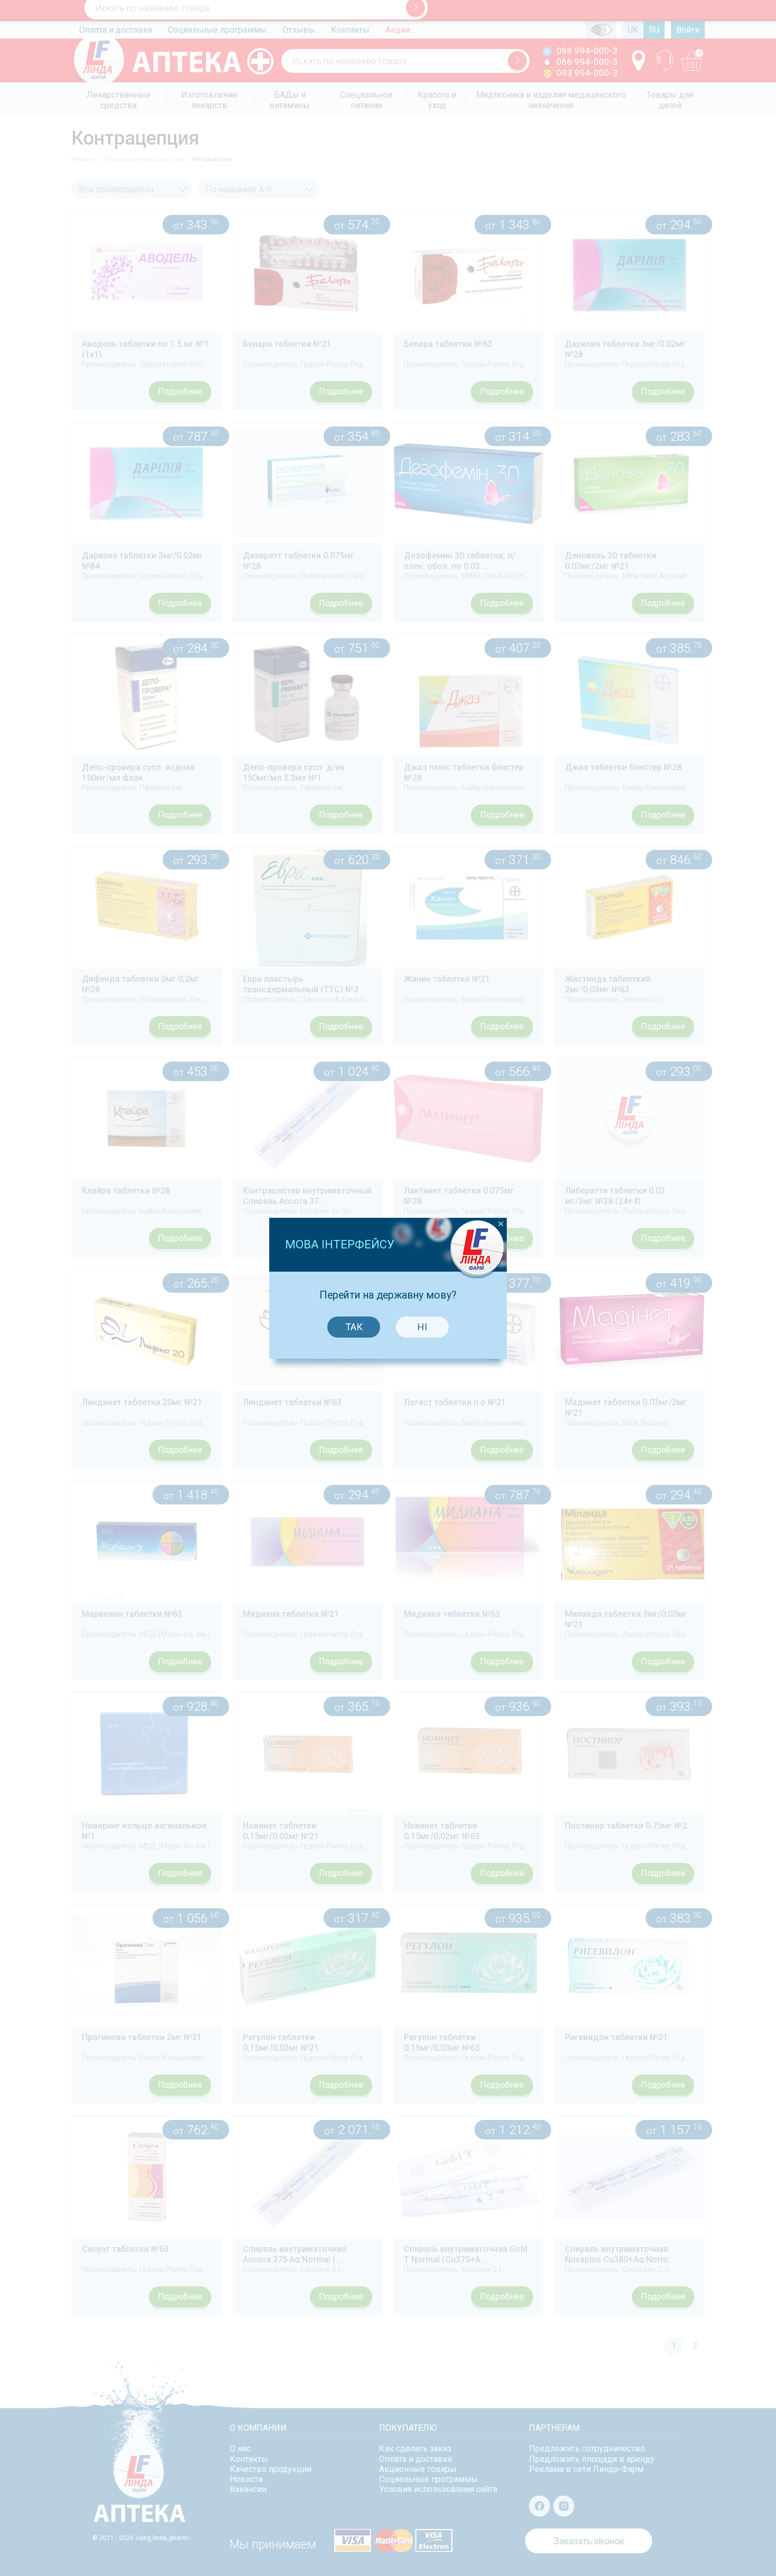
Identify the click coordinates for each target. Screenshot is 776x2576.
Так (354, 1327)
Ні (422, 1327)
